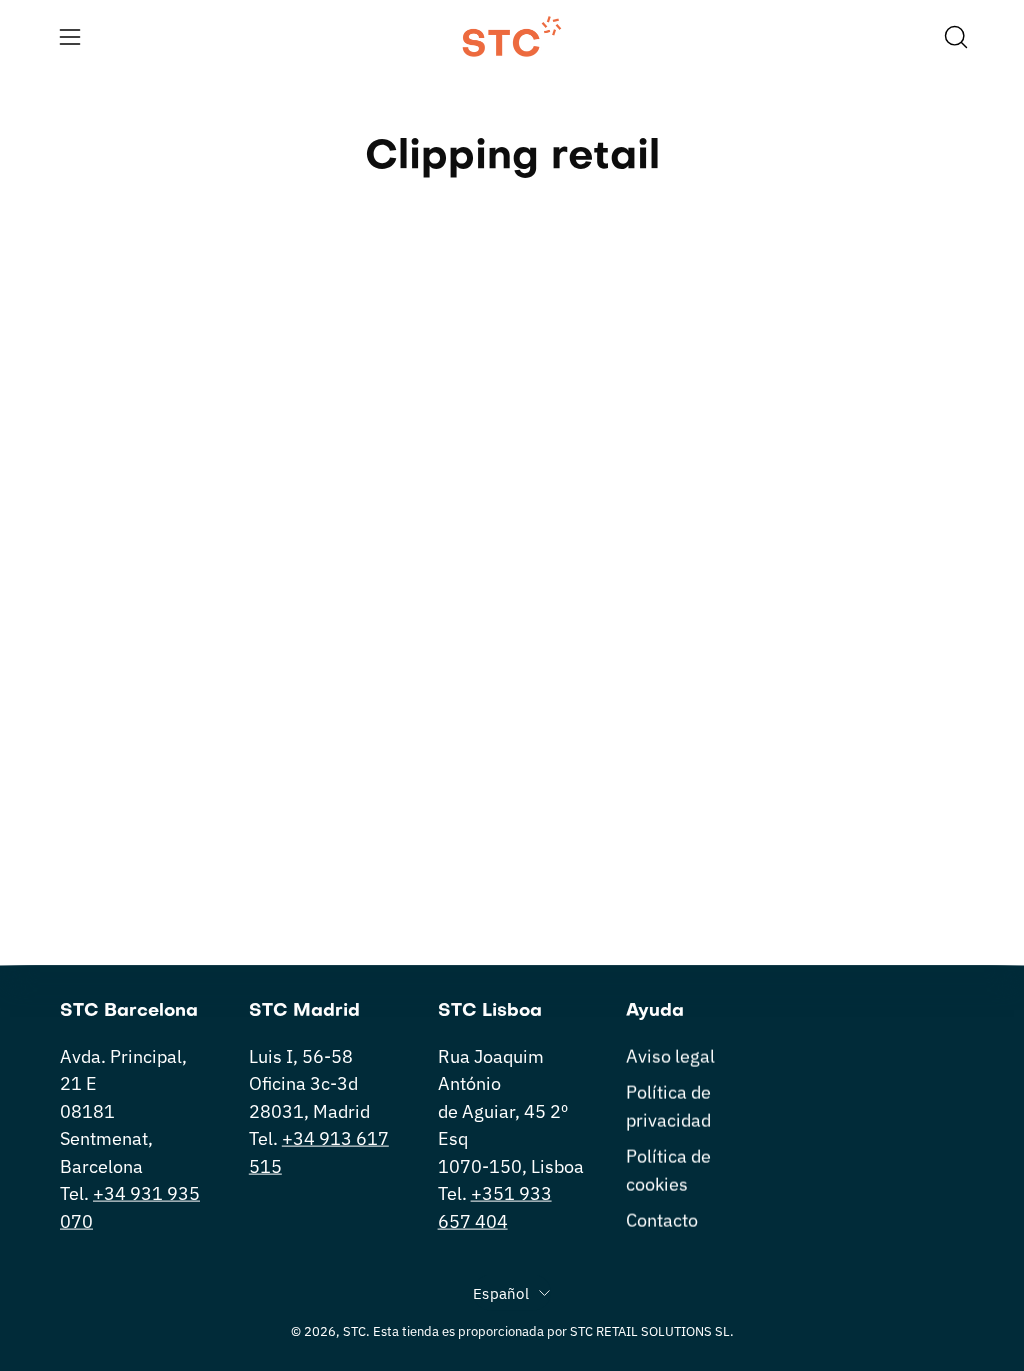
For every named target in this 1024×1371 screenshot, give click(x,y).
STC (354, 1331)
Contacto (662, 1219)
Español (501, 1293)
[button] (954, 37)
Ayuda (655, 1011)
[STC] (512, 36)
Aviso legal (670, 1056)
